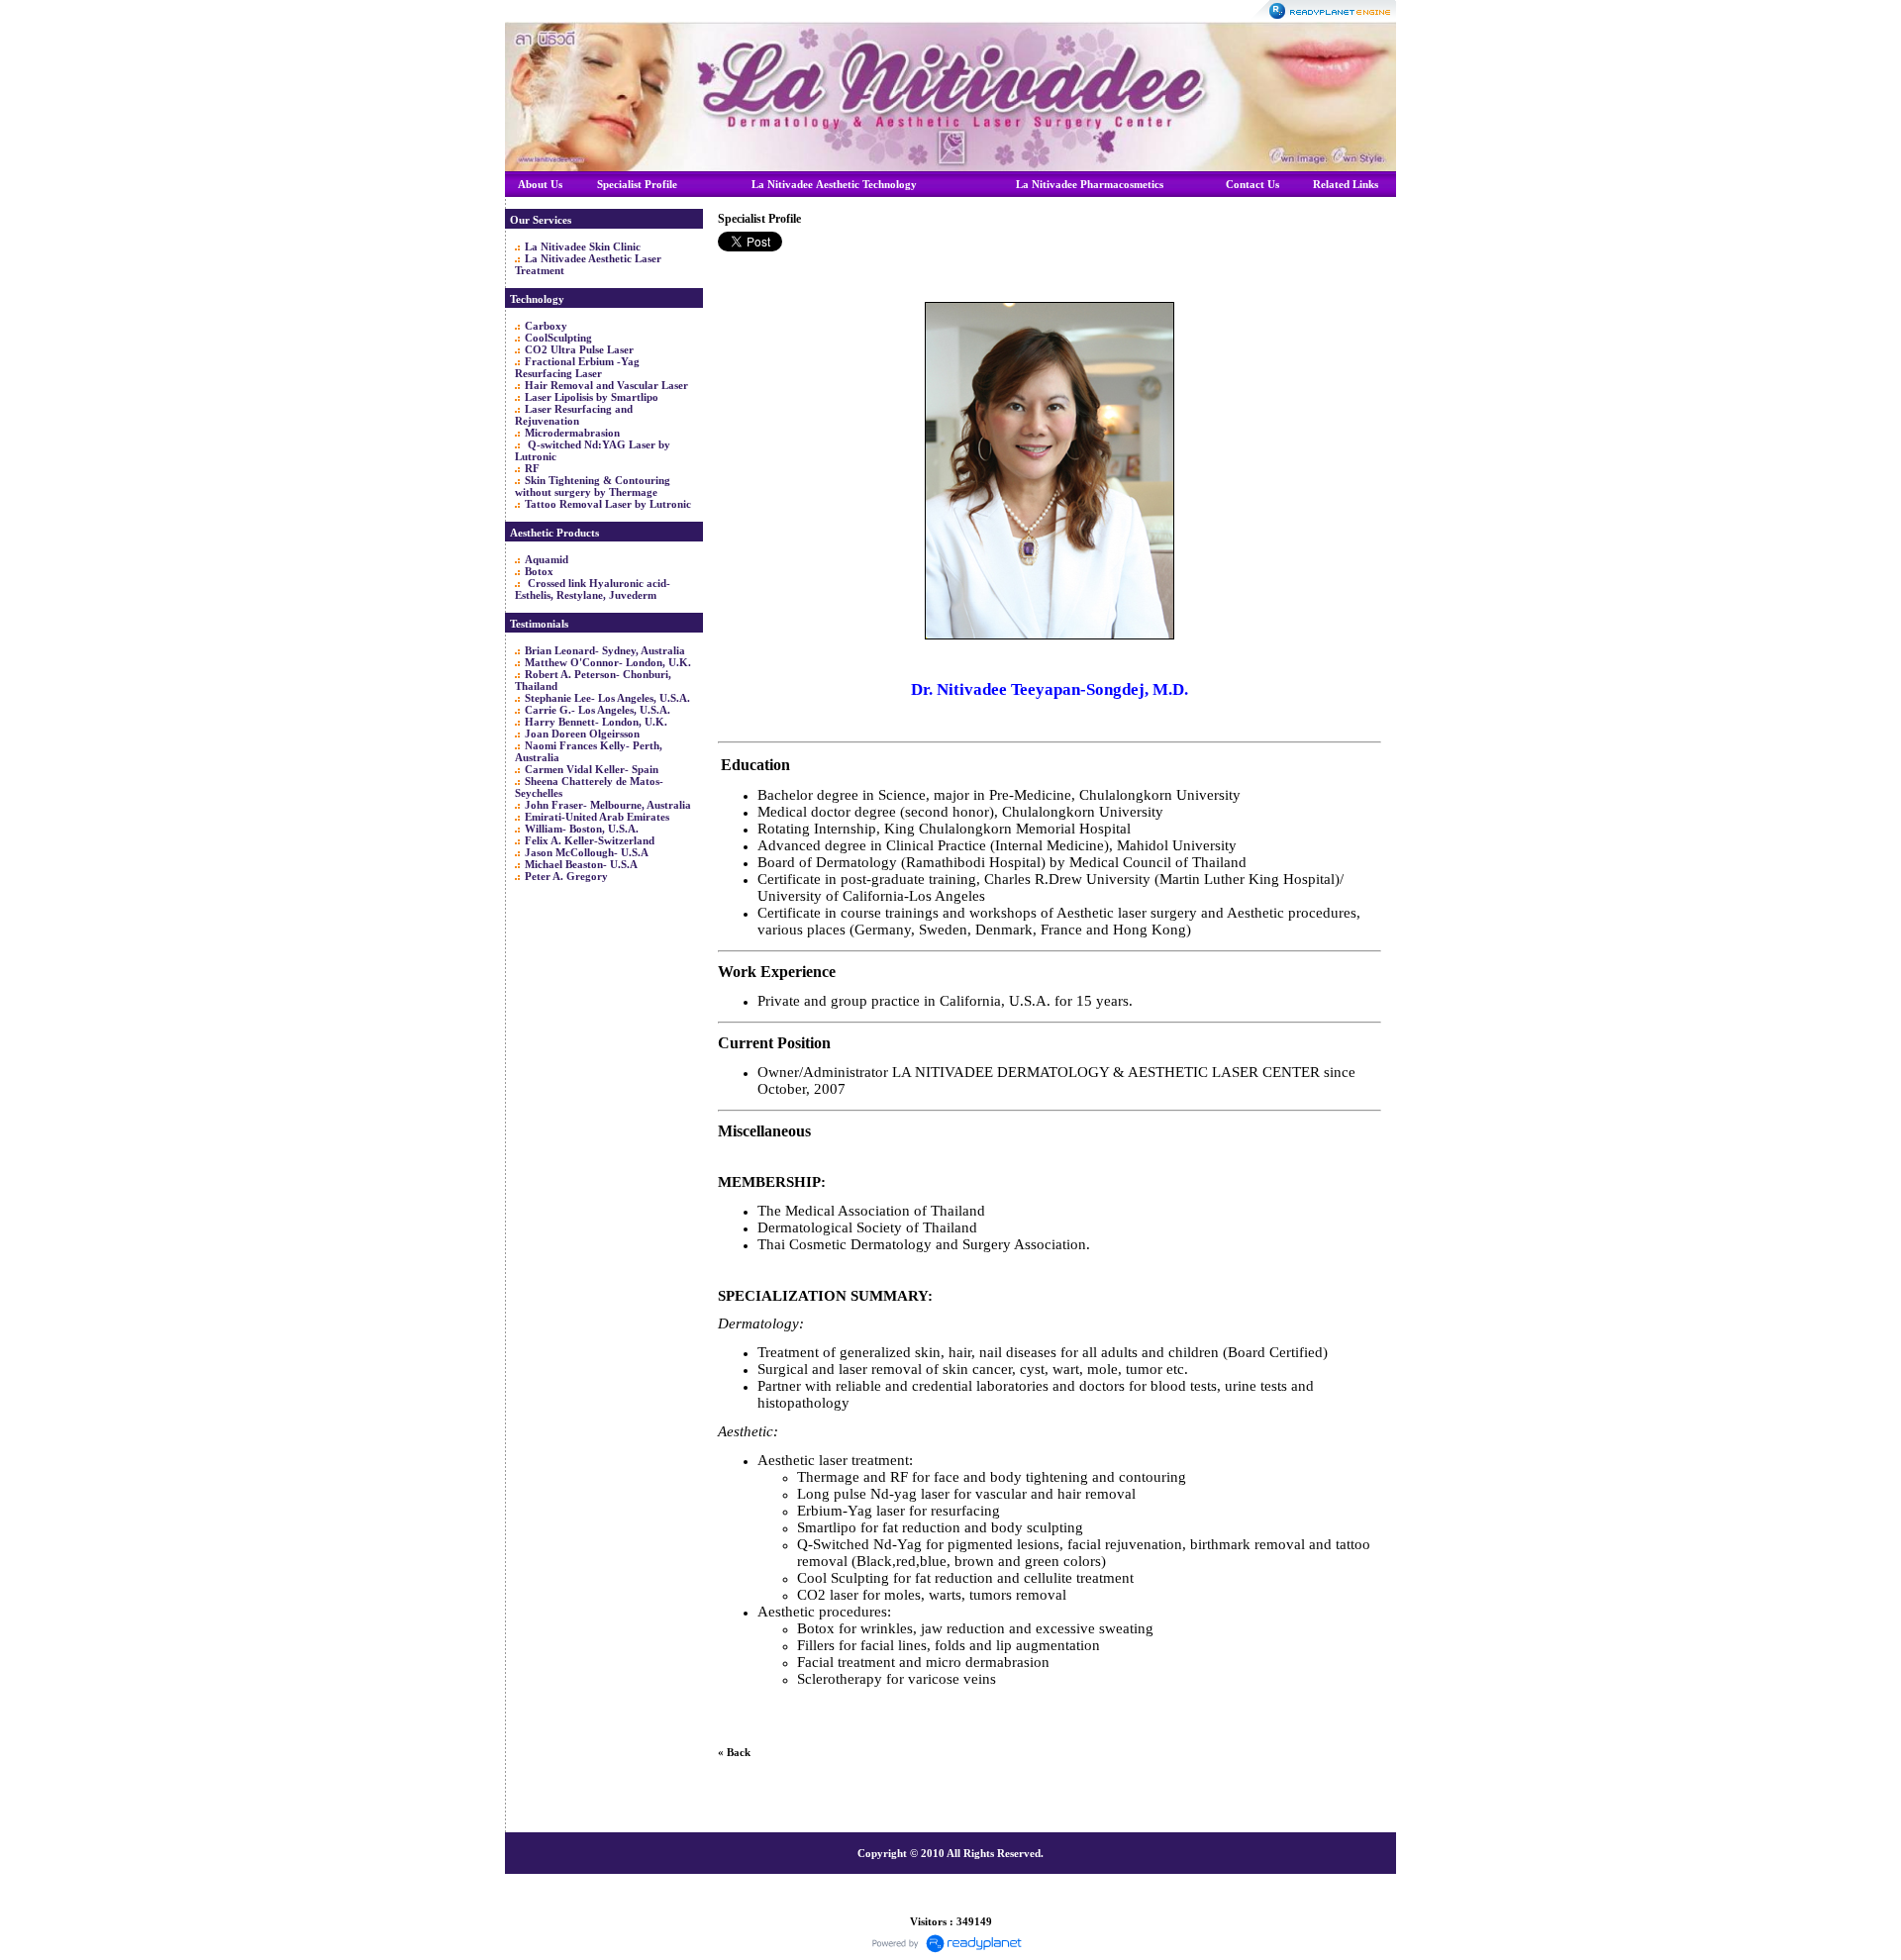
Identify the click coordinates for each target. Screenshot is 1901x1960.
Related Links (1346, 184)
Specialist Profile (637, 184)
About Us (540, 184)
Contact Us (1252, 184)
